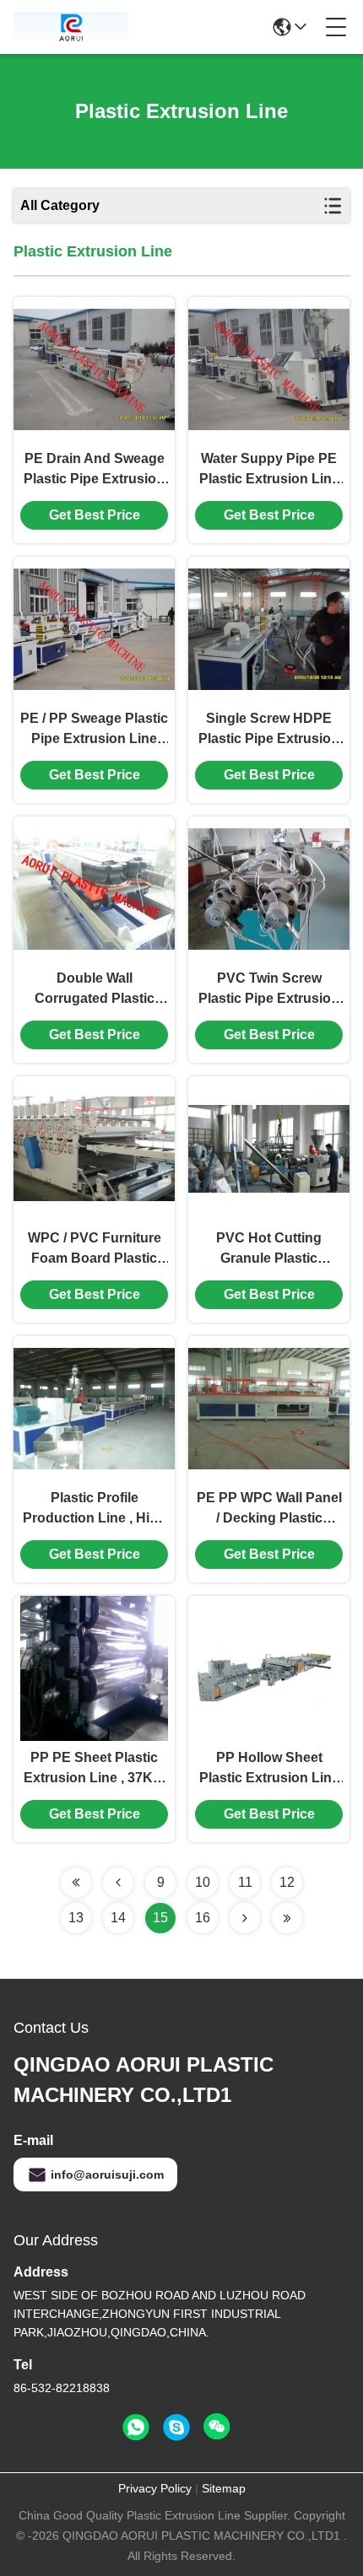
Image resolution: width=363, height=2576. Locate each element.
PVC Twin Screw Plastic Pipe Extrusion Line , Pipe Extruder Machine (269, 990)
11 (245, 1882)
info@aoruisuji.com (107, 2175)
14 (118, 1918)
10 (203, 1882)
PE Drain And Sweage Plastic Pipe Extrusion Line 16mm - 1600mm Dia (94, 470)
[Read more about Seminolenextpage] (76, 1883)
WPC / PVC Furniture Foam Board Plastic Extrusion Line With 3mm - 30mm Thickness (95, 1250)
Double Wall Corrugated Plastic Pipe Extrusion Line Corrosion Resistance (95, 990)
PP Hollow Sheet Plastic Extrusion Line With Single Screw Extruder (269, 1769)
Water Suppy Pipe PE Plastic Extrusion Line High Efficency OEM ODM (269, 470)
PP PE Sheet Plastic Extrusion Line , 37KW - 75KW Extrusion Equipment (95, 1769)
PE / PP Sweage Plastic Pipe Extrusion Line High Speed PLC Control (94, 730)
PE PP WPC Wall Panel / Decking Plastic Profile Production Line (269, 1509)
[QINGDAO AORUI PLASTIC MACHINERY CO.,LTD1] (71, 27)
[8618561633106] (136, 2428)
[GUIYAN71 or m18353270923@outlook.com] (176, 2428)
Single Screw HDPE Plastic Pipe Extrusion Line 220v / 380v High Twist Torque (269, 730)
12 (287, 1882)
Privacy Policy (155, 2488)
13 (76, 1918)
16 (203, 1918)
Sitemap (224, 2488)
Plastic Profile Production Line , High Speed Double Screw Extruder (95, 1509)
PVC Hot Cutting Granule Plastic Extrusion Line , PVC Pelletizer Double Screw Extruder (269, 1250)
